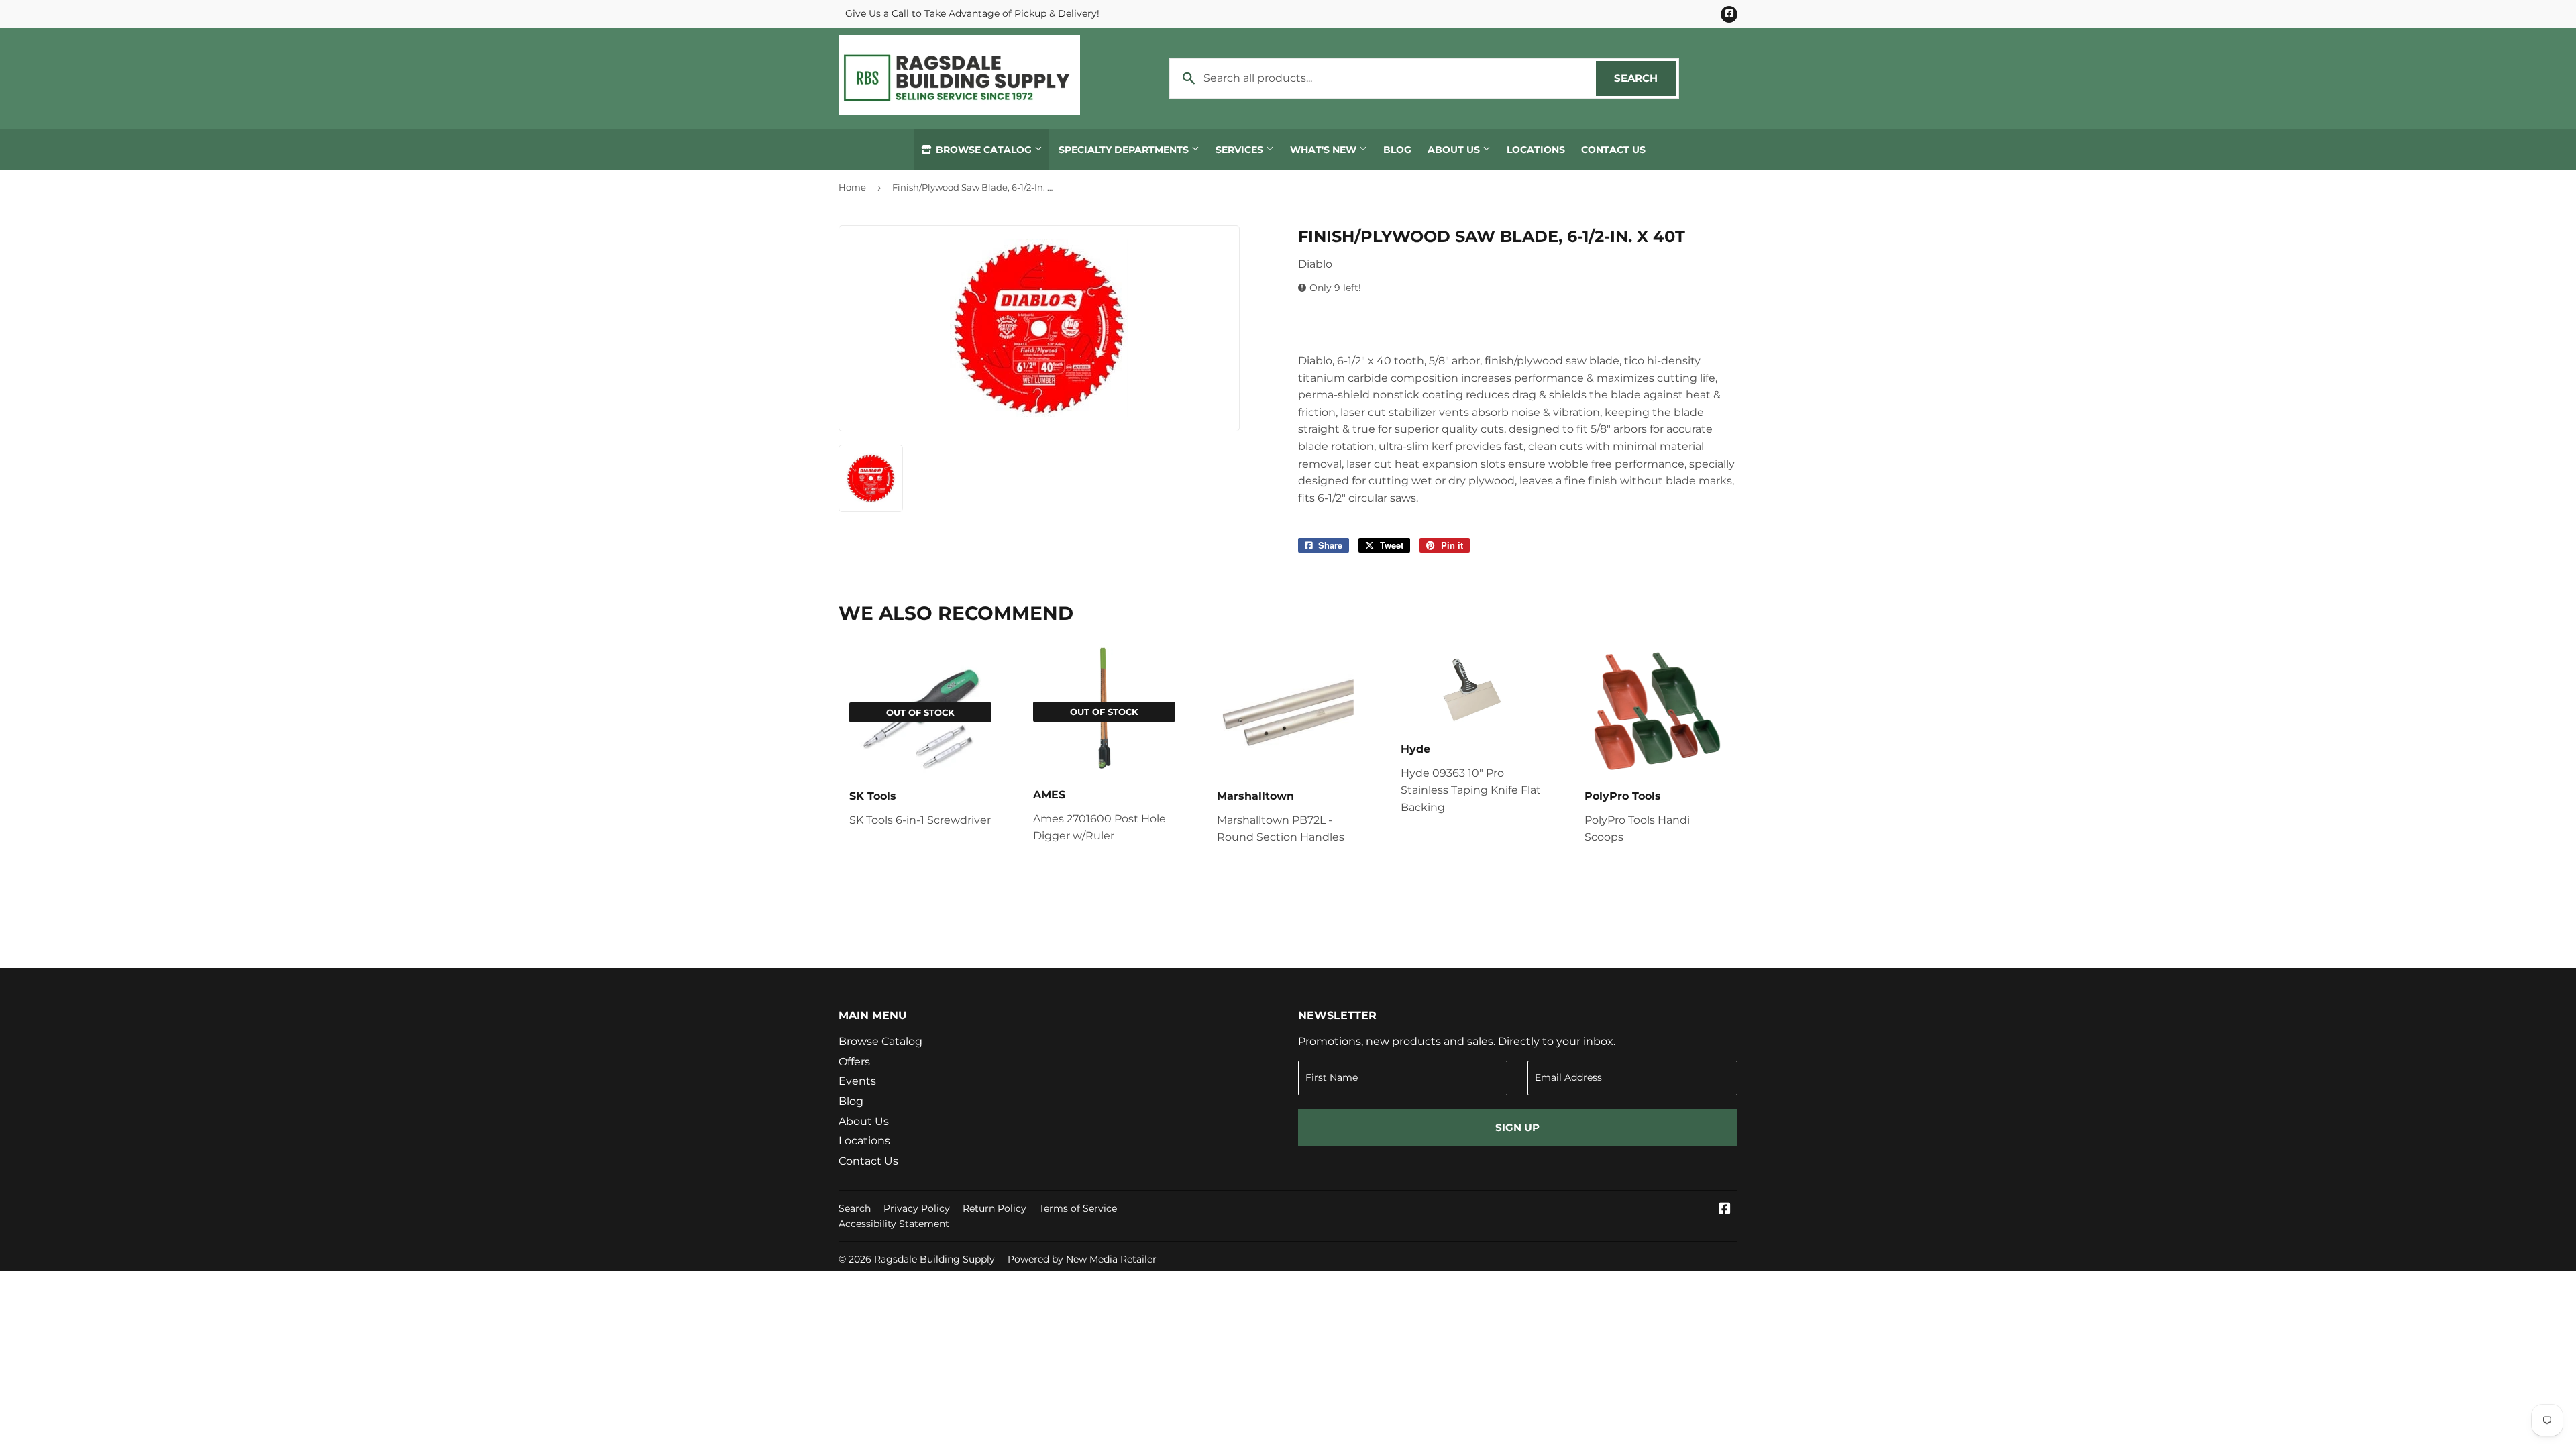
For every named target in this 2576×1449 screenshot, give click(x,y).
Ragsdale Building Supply (934, 1259)
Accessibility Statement (894, 1224)
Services (1241, 150)
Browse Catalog (984, 150)
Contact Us (1613, 150)
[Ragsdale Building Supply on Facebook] (1725, 1210)
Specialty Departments (1125, 150)
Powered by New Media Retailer (1082, 1259)
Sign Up (1517, 1127)
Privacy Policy (917, 1208)
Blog (1397, 150)
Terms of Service (1078, 1208)
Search (1645, 78)
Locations (1536, 150)
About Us (1455, 150)
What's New (1325, 150)
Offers (854, 1062)
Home (852, 187)
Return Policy (995, 1208)
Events (857, 1081)
